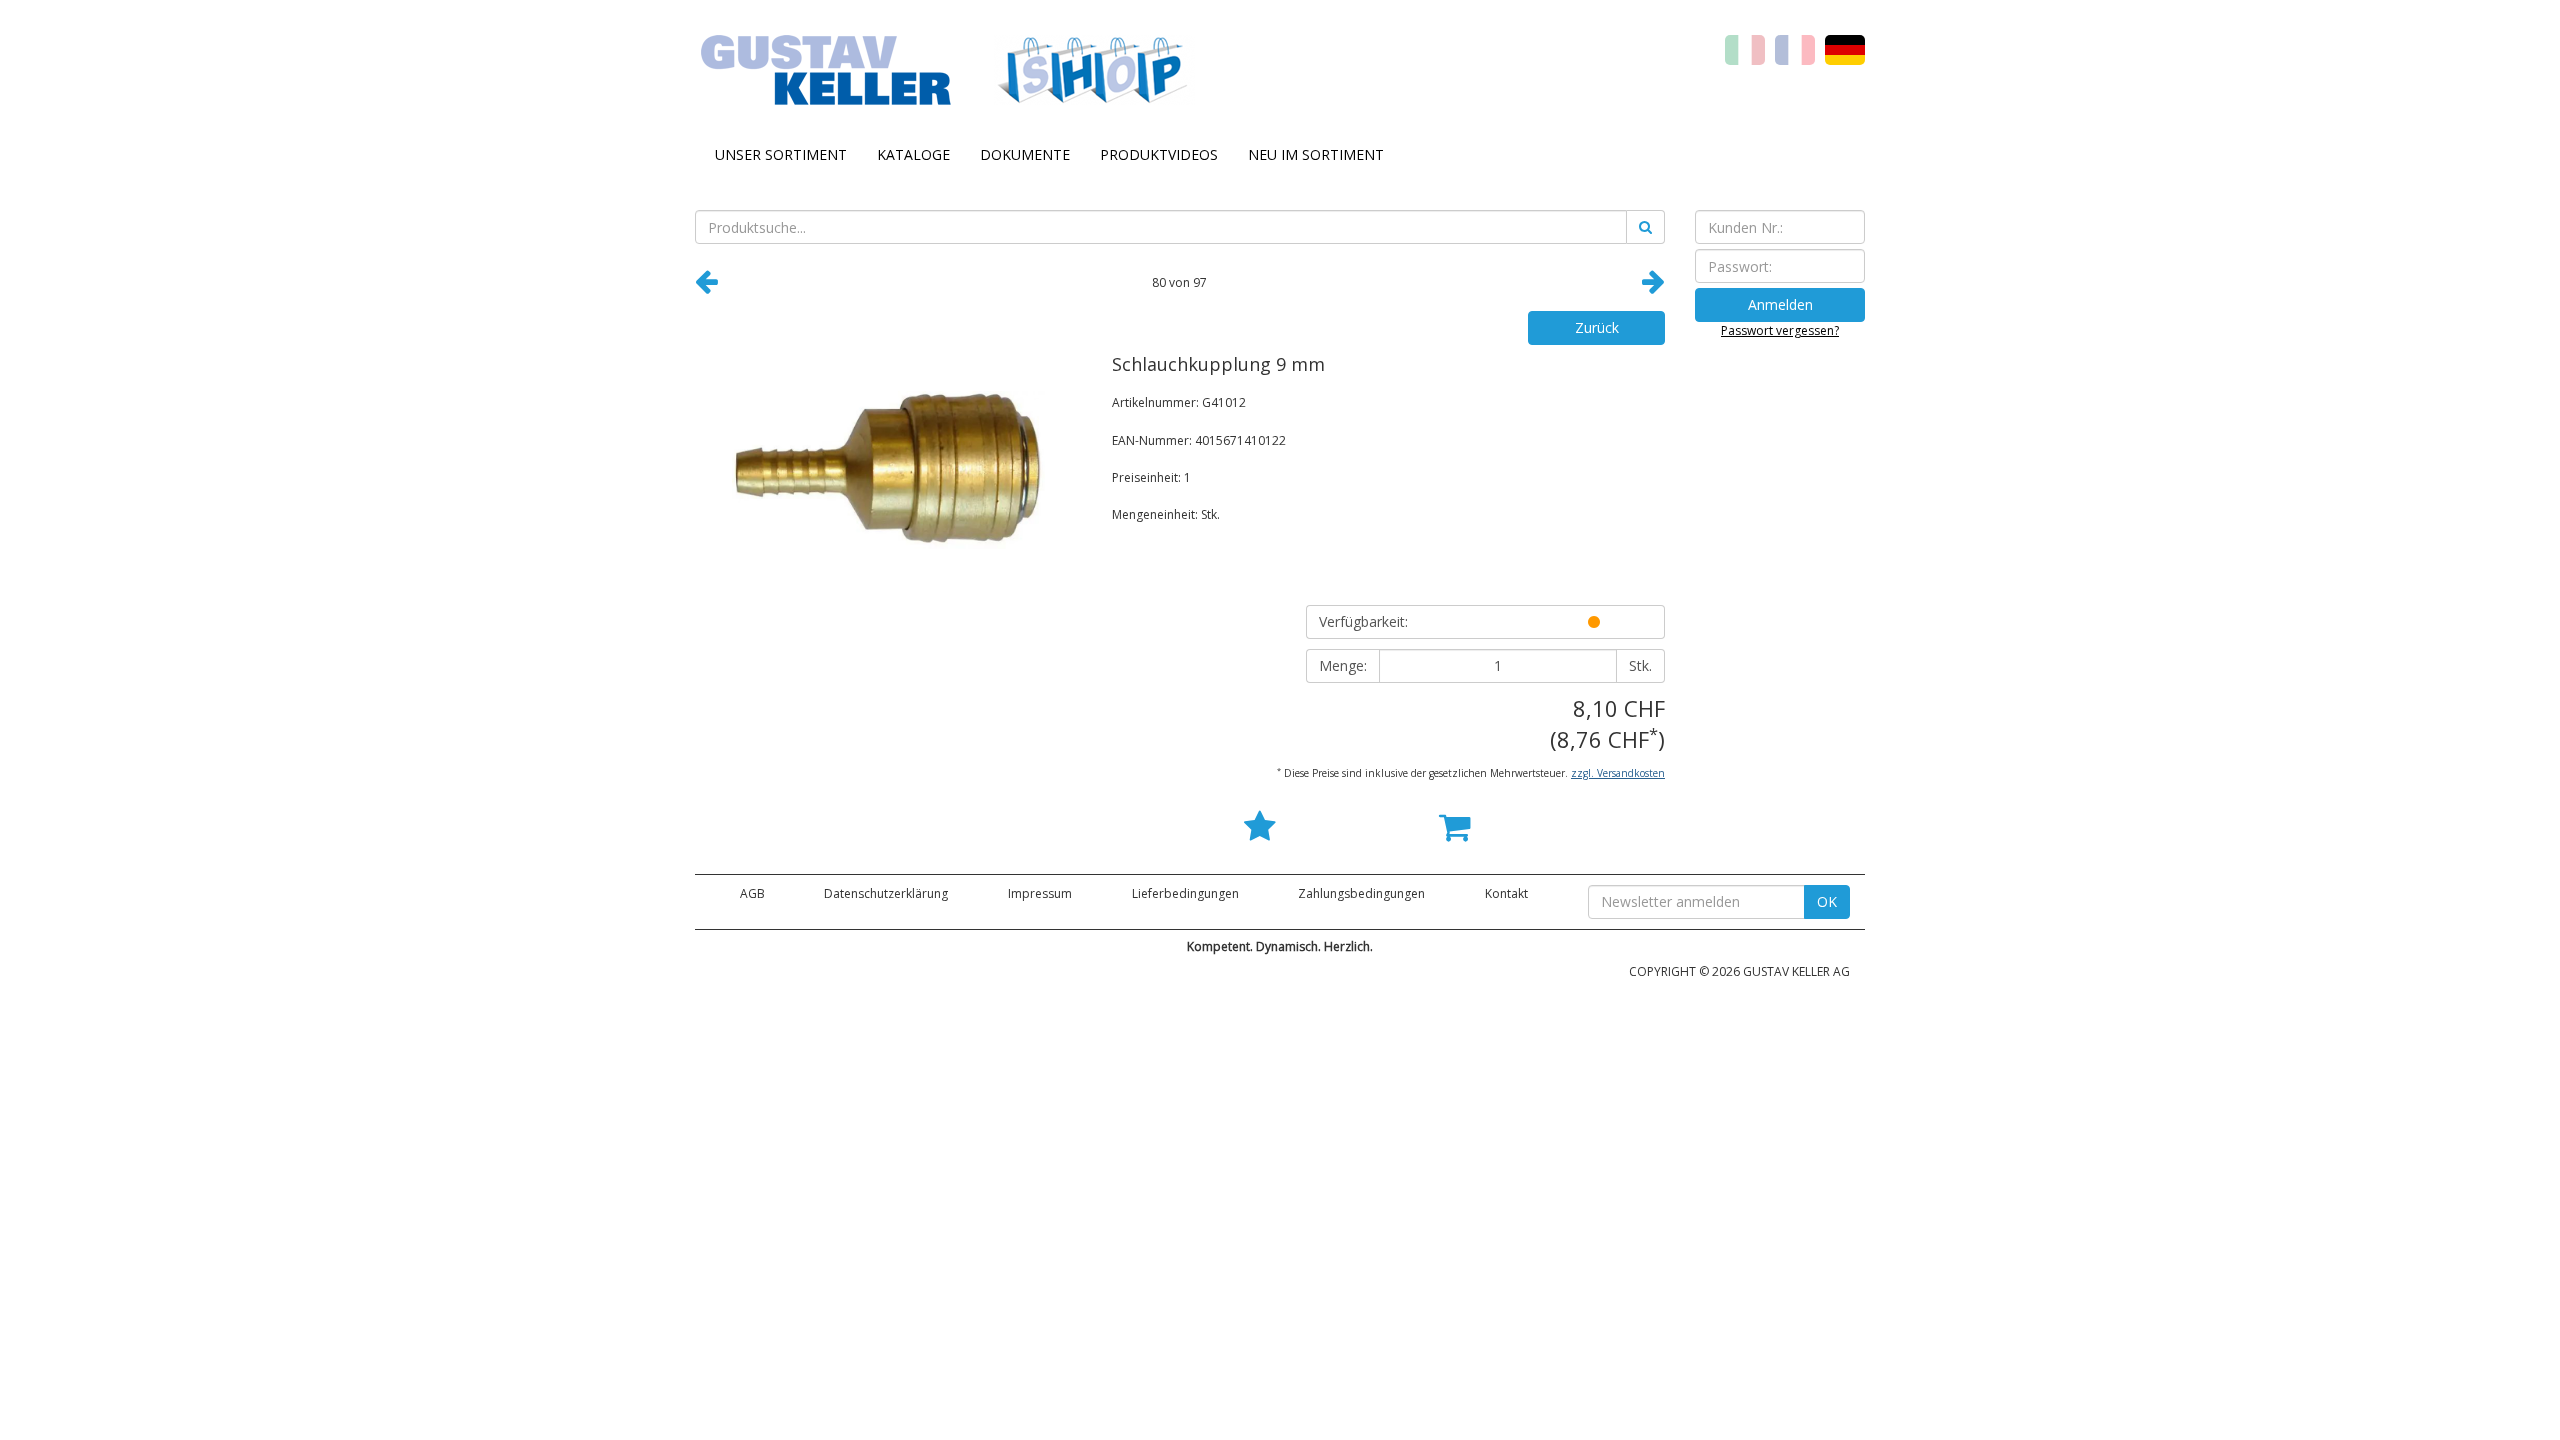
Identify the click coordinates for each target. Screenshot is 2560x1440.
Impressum (1040, 893)
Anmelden (1780, 304)
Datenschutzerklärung (886, 893)
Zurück (1597, 327)
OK (1827, 901)
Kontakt (1506, 893)
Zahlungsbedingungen (1361, 893)
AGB (752, 893)
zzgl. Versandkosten (1618, 773)
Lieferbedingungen (1185, 893)
